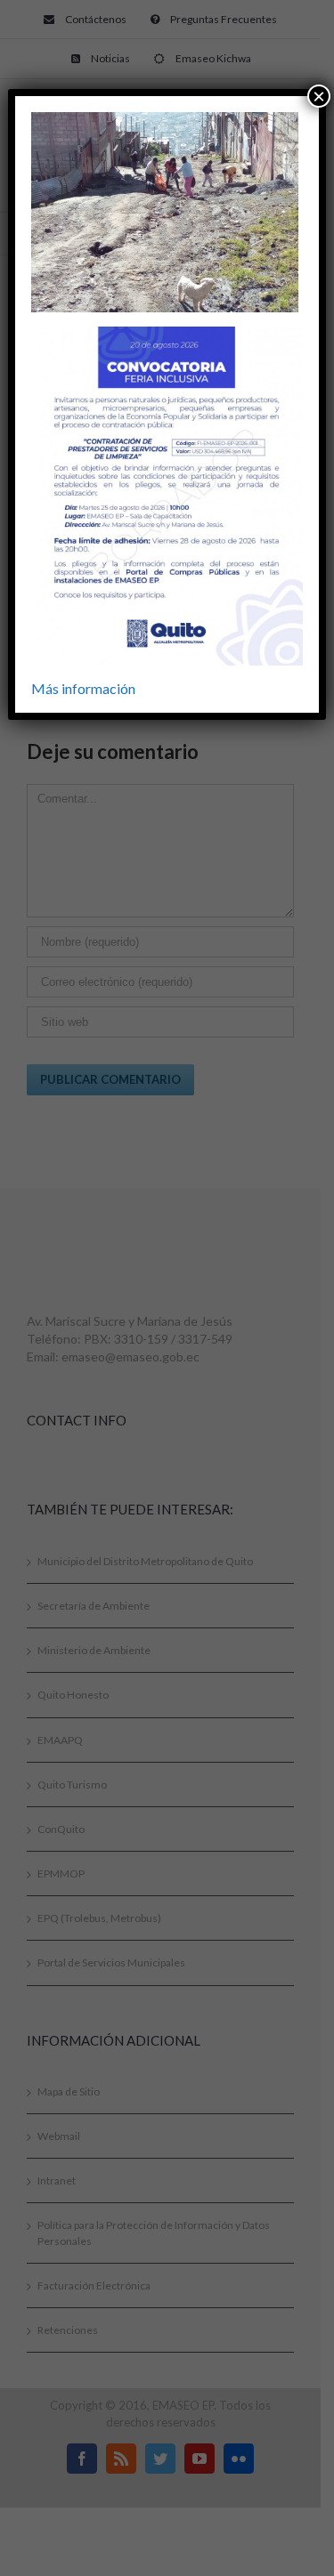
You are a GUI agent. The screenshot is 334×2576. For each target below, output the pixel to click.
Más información (83, 688)
